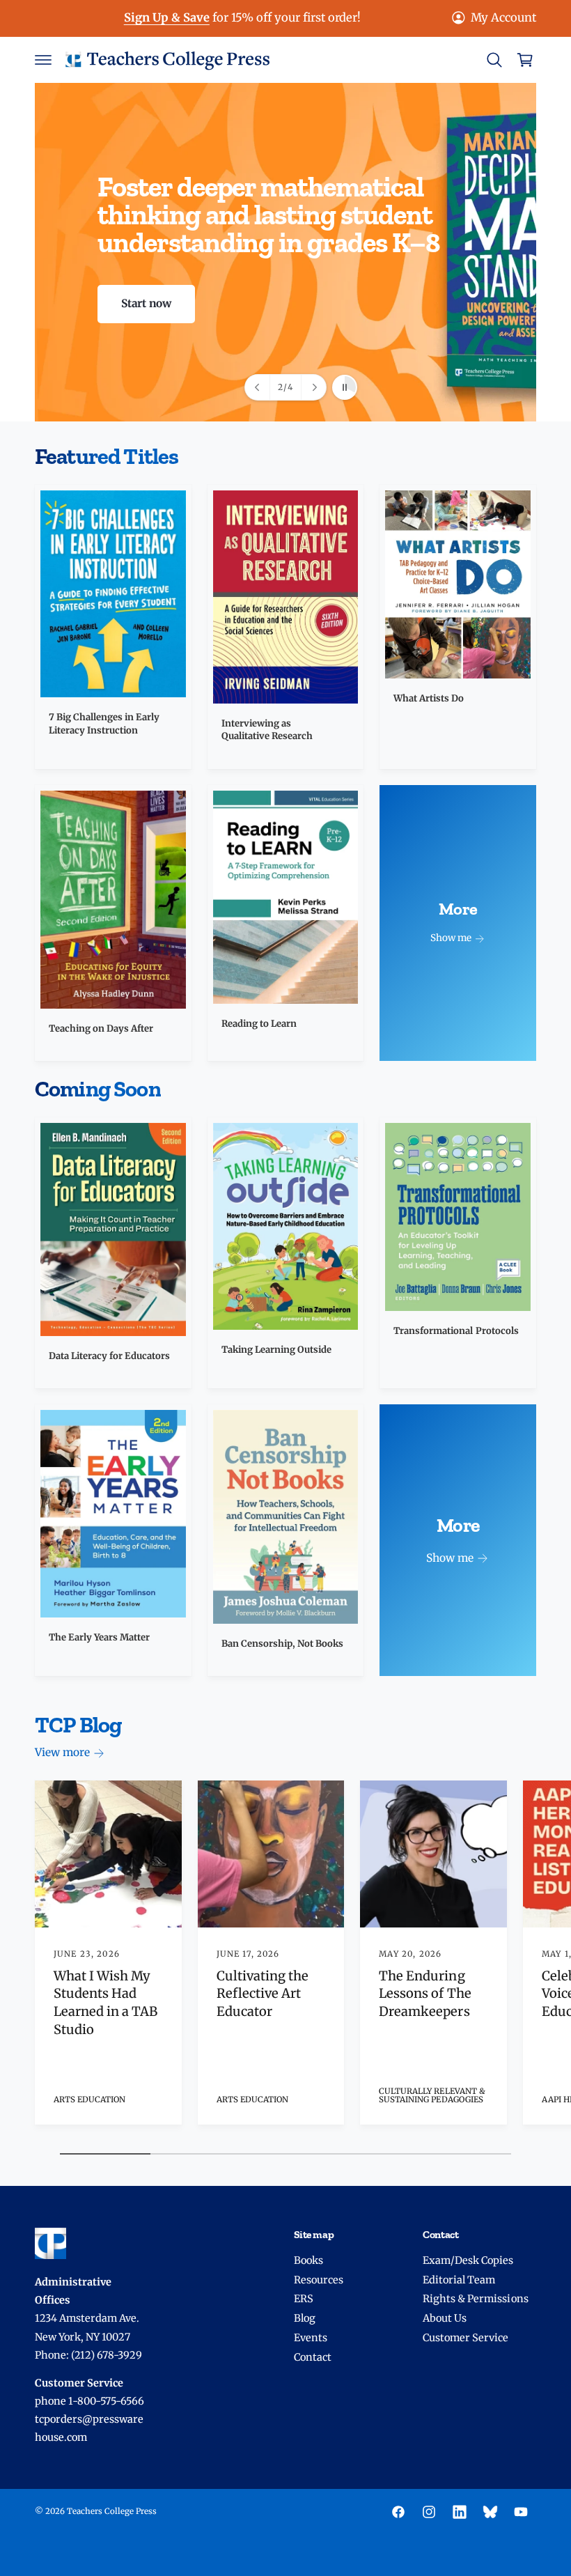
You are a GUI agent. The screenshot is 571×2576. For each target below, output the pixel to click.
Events (311, 2338)
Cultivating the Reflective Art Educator (263, 1994)
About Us (445, 2318)
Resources (319, 2280)
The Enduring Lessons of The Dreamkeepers (425, 1994)
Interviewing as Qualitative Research (267, 730)
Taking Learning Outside (276, 1350)
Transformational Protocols (456, 1331)
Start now (146, 303)
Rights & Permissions (475, 2299)
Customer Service (466, 2338)
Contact (313, 2357)
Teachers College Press (112, 2511)
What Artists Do (429, 698)
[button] (43, 60)
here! (287, 18)
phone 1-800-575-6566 (89, 2401)
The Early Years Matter (99, 1637)
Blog (305, 2318)
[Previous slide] (258, 387)
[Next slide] (313, 387)
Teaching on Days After (101, 1029)
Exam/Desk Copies (468, 2260)
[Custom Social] (490, 2512)
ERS (304, 2299)
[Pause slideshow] (345, 387)
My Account (503, 18)
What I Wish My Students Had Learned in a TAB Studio (105, 2003)
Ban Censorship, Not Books (282, 1644)
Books (308, 2260)
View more (62, 1752)
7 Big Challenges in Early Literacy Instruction (104, 723)
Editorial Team (459, 2280)
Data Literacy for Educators (109, 1356)
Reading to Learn (259, 1024)
